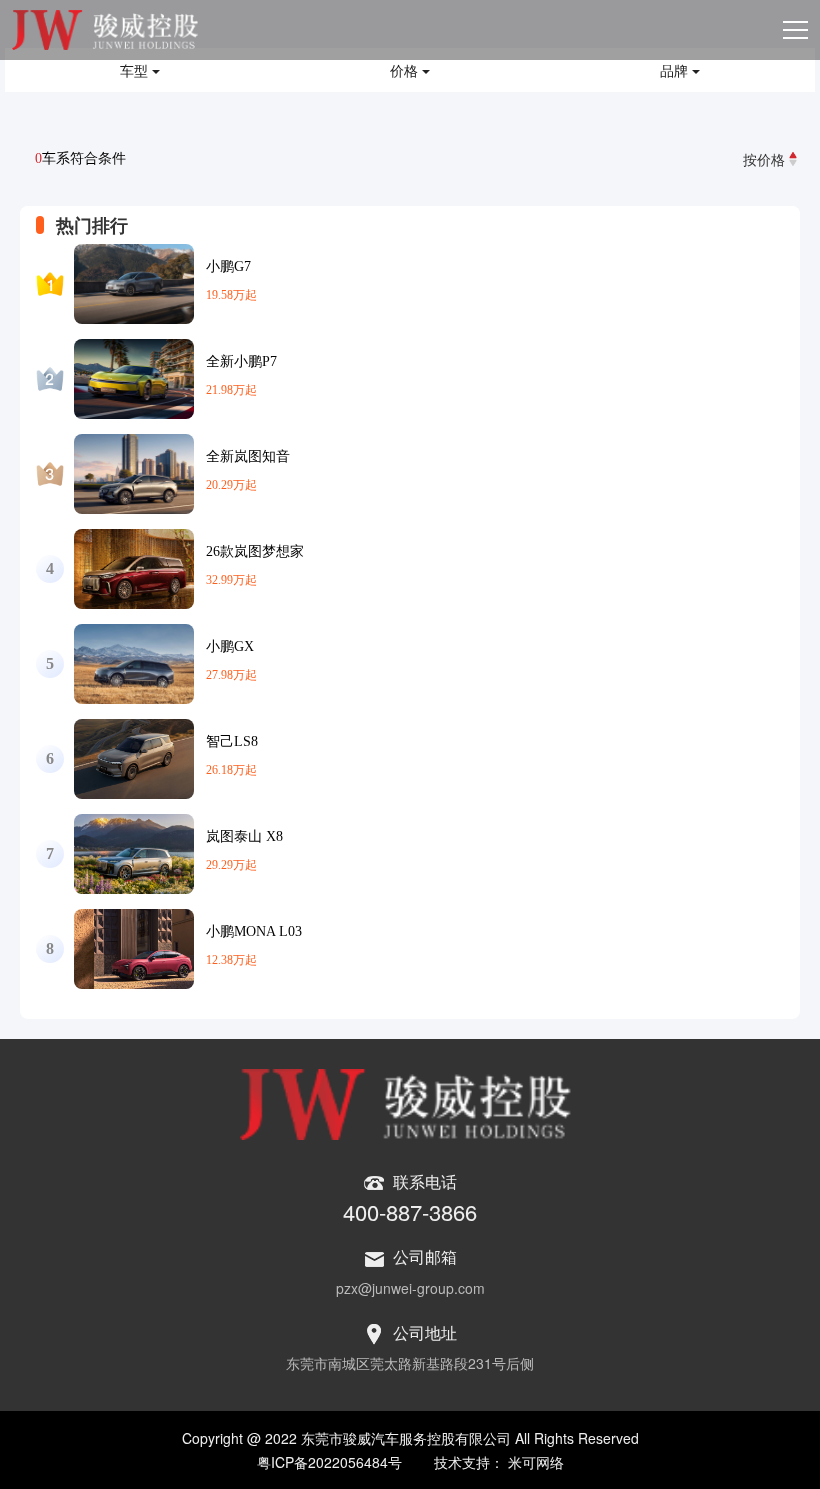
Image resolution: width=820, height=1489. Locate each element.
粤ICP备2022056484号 (329, 1462)
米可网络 (536, 1462)
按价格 (764, 159)
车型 (136, 70)
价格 (406, 70)
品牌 (676, 70)
